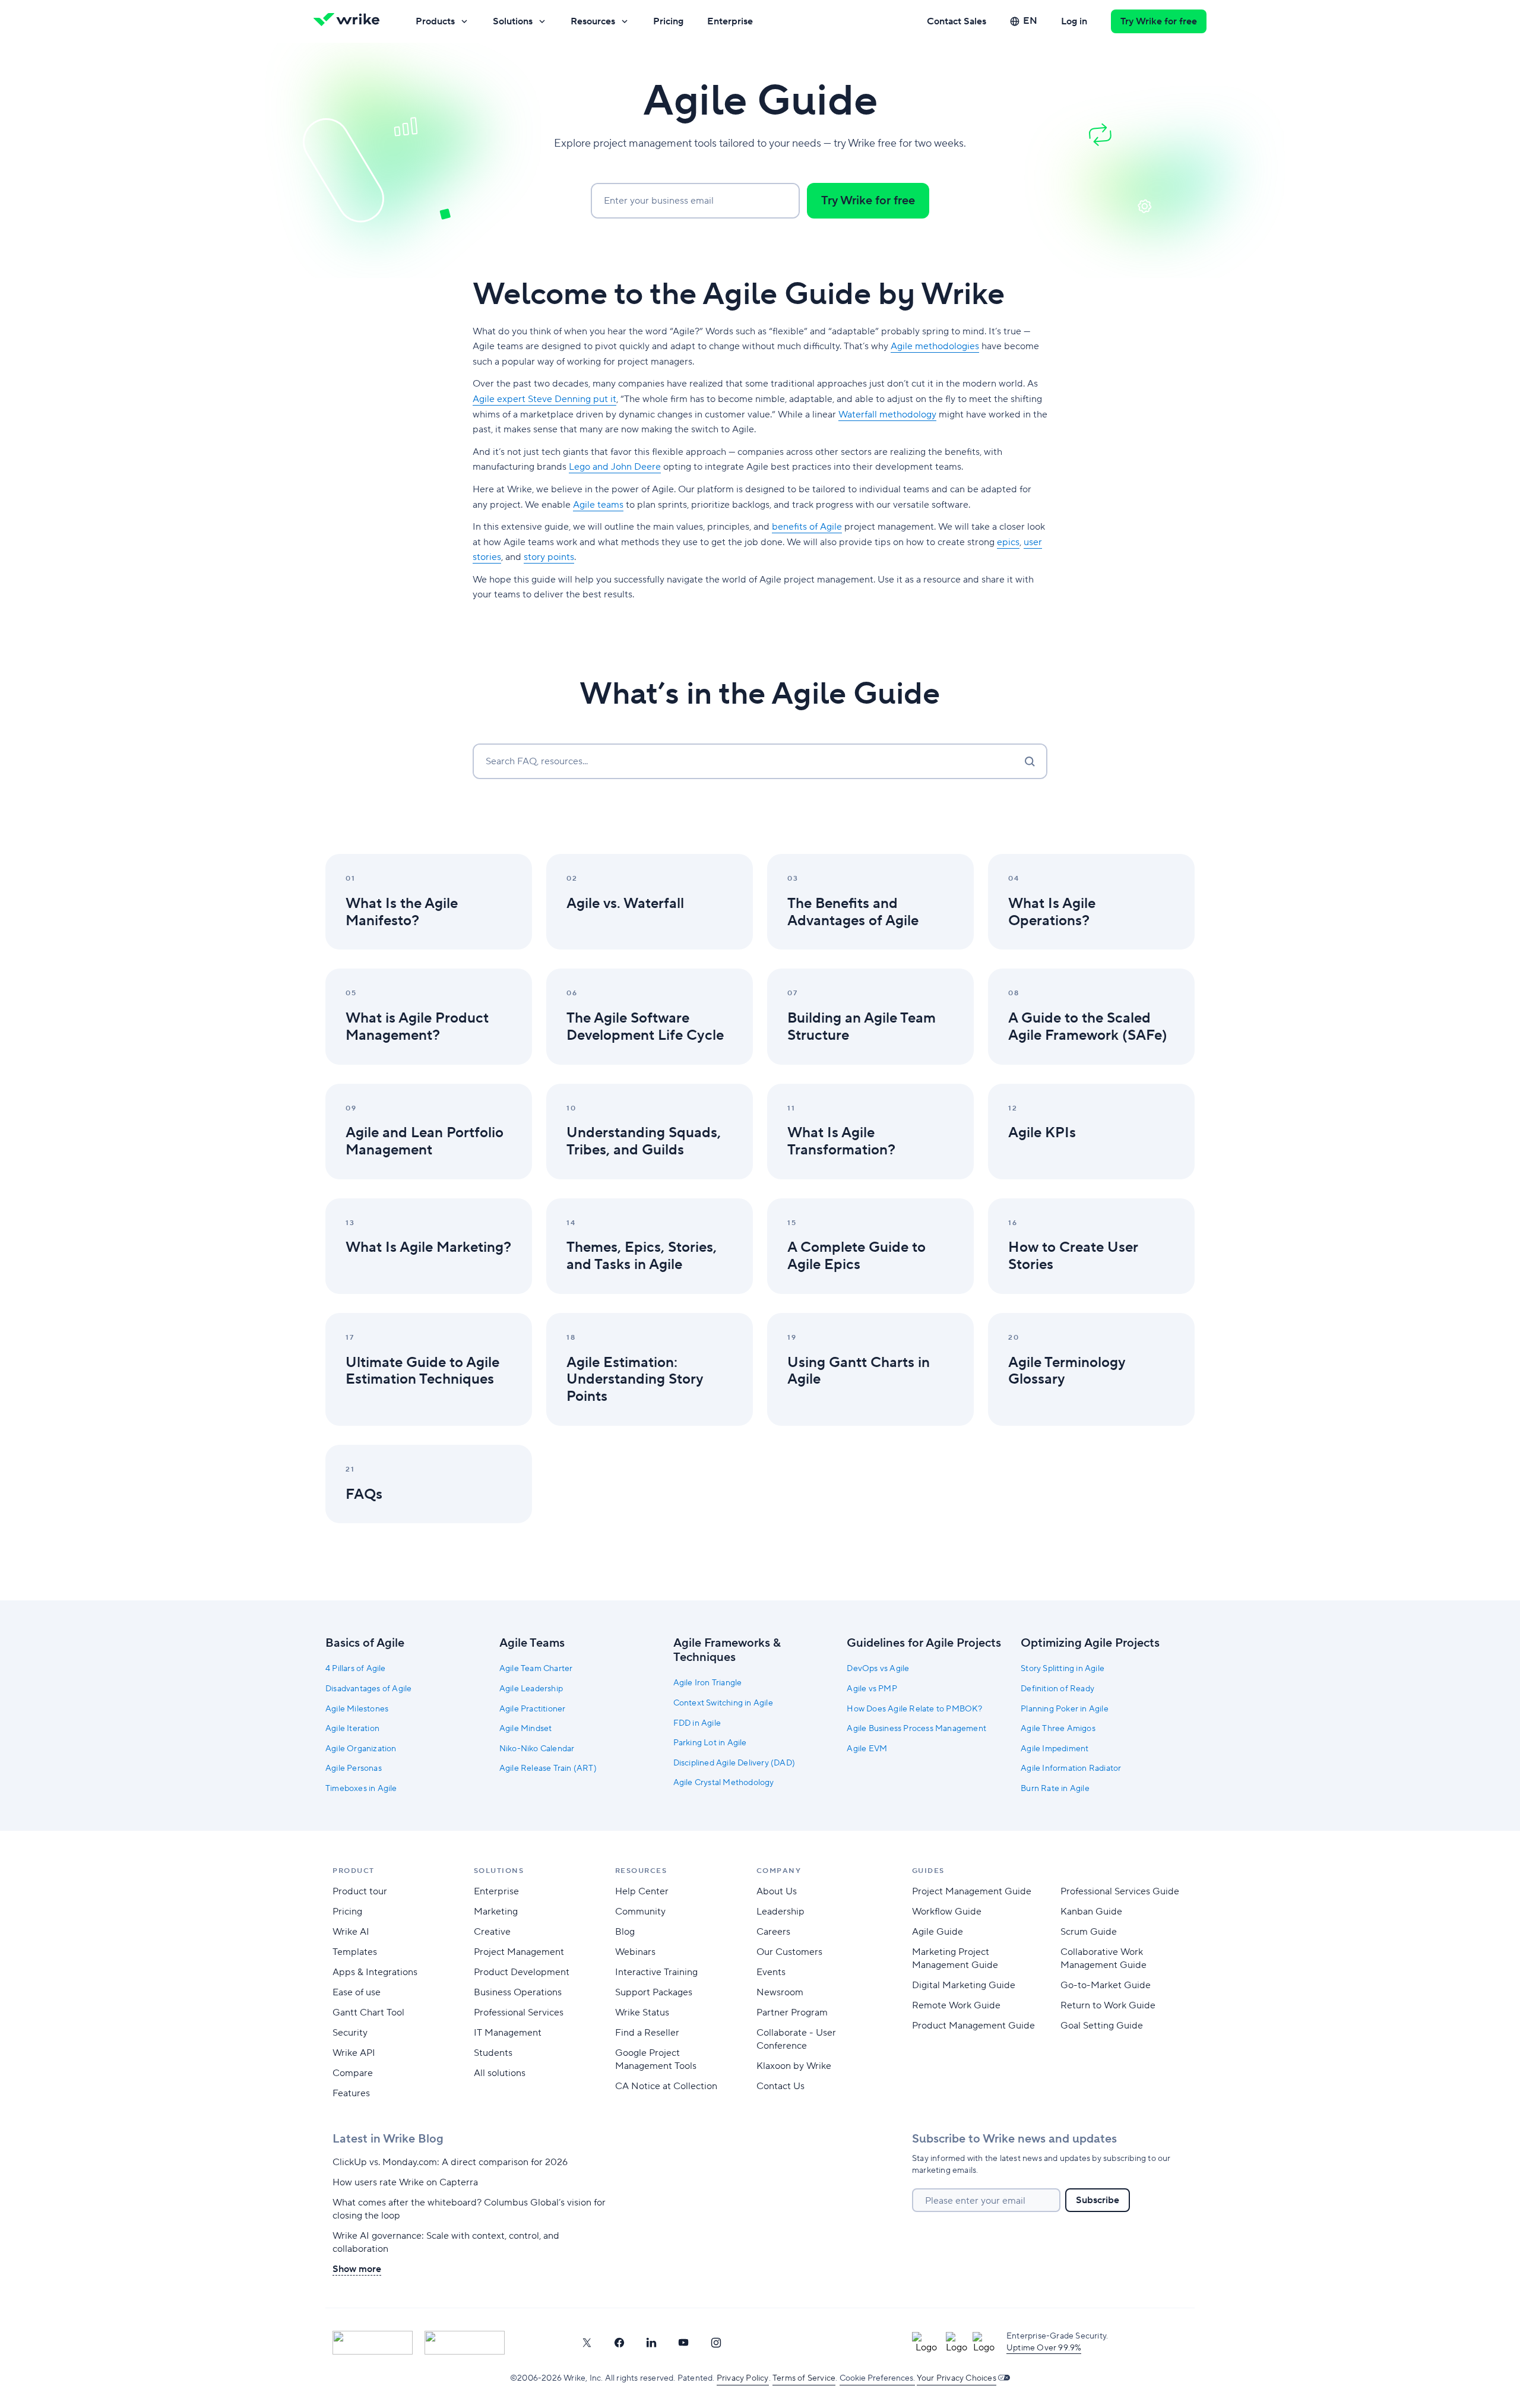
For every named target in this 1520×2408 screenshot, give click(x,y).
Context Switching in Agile (723, 1703)
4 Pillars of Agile (356, 1669)
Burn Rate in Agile (1055, 1789)
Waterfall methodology (887, 414)
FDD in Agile (697, 1723)
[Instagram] (716, 2343)
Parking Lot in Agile (710, 1743)
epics (1008, 542)
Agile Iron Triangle (708, 1683)
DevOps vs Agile (878, 1669)
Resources (593, 21)
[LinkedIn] (651, 2343)
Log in (1074, 21)
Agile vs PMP (872, 1689)
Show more (357, 2269)
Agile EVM (867, 1749)
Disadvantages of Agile (368, 1689)
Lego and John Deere (615, 467)
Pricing (668, 21)
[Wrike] (350, 21)
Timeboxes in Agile (361, 1789)
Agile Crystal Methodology (724, 1783)
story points (549, 557)
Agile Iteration (352, 1729)
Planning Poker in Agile (1065, 1709)
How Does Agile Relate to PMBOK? (914, 1709)
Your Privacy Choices (957, 2378)
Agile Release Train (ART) (548, 1768)
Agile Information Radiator (1071, 1768)
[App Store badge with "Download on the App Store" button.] (373, 2343)
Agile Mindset (526, 1729)
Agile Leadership (531, 1689)
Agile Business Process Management (916, 1729)
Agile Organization (361, 1749)
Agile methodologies (935, 346)
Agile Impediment (1054, 1749)
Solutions (513, 21)
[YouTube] (683, 2343)
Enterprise (730, 21)
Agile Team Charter (536, 1669)
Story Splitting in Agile (1063, 1669)
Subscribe (1098, 2200)
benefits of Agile (807, 527)
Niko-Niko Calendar (537, 1749)
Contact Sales (957, 21)
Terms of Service (804, 2378)
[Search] (1030, 761)
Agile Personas (354, 1768)
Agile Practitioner (533, 1709)
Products (435, 21)
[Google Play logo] (465, 2343)
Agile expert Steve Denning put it (544, 399)
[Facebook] (619, 2343)
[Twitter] (587, 2343)
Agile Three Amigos (1058, 1729)
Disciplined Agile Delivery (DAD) (734, 1763)
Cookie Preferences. (877, 2378)
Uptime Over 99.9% (1044, 2348)
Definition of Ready (1057, 1689)
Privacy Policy (743, 2378)
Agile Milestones (357, 1709)
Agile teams (598, 505)
